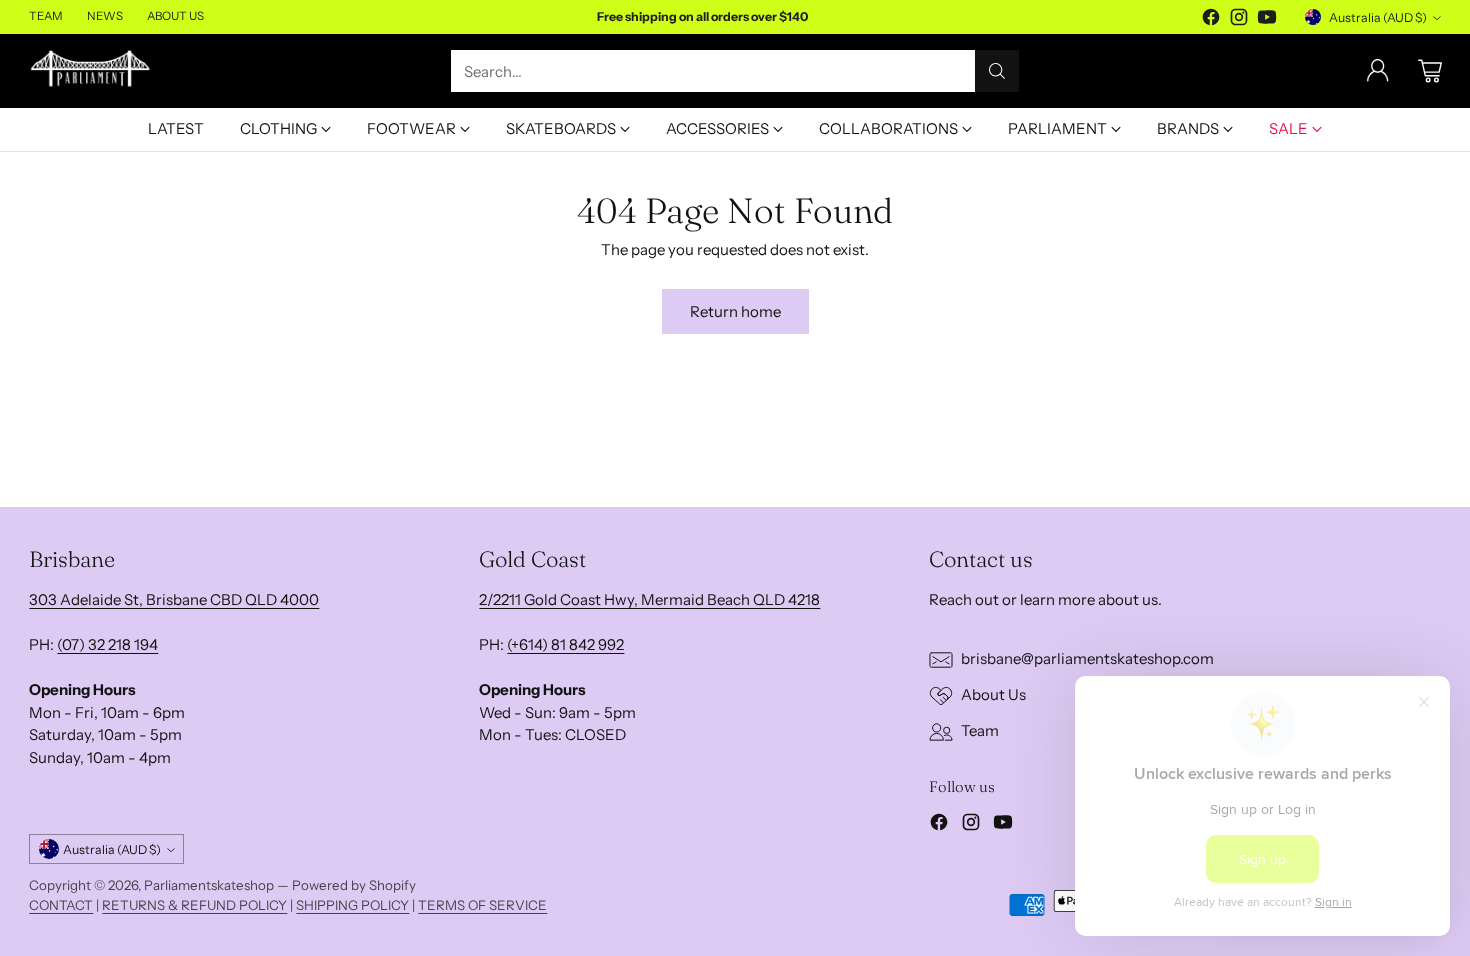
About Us (993, 694)
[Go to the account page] (1378, 71)
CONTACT (61, 905)
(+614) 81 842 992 (565, 644)
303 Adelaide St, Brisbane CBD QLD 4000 (174, 599)
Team (980, 730)
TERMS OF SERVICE (482, 905)
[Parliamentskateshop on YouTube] (1267, 20)
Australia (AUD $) (1378, 17)
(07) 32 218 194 (107, 644)
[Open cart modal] (1430, 71)
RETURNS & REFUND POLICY (194, 905)
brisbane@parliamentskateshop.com (1087, 658)
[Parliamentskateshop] (91, 70)
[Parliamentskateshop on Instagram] (1239, 20)
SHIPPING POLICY (352, 905)
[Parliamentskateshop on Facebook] (1211, 20)
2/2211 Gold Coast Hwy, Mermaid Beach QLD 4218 (649, 599)
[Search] (997, 71)
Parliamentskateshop (209, 885)
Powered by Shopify (354, 885)
